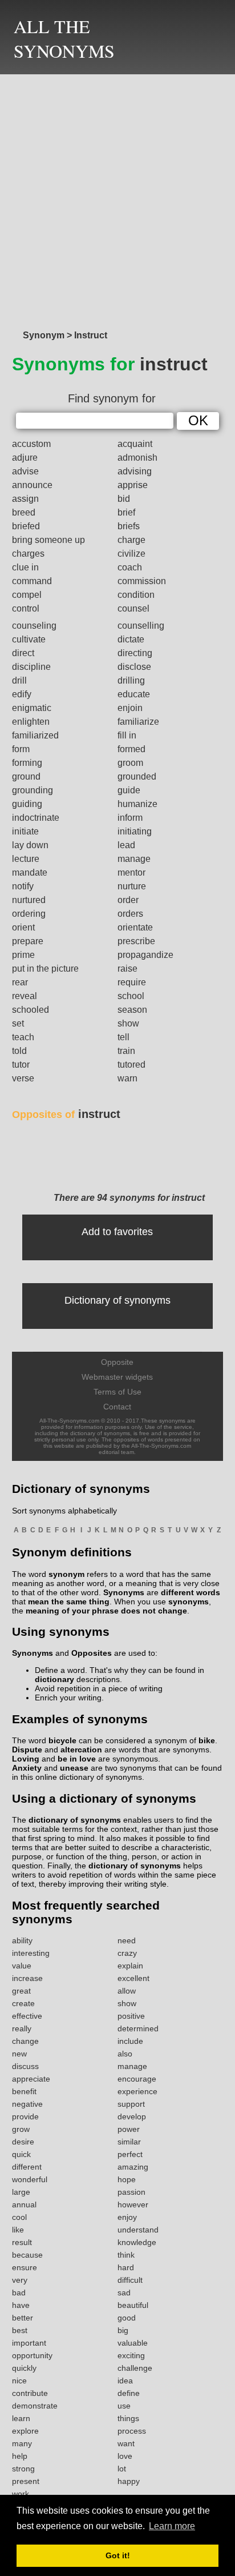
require (132, 982)
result (22, 2242)
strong (23, 2469)
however (133, 2204)
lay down (30, 845)
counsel (133, 608)
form (21, 749)
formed (131, 749)
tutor (21, 1065)
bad (19, 2293)
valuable (133, 2343)
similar (129, 2142)
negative (27, 2104)
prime (23, 955)
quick (21, 2154)
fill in (127, 735)
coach (130, 567)
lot (122, 2469)
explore (25, 2431)
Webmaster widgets (117, 1377)
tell (123, 1037)
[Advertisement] (117, 199)
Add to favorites (117, 1232)
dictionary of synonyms (75, 1820)
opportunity (32, 2355)
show (128, 1023)
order (128, 900)
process (132, 2431)
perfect (130, 2154)
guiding (27, 804)
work (21, 2494)
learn (21, 2418)
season (132, 1010)
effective (27, 2016)
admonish (137, 458)
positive (131, 2016)
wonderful (30, 2179)
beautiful (133, 2305)
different (27, 2167)
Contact (117, 1407)
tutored (131, 1065)
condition (136, 595)
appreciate (31, 2079)
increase (27, 1978)
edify (22, 694)
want (126, 2443)
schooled (31, 1010)
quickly (24, 2368)
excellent (133, 1978)
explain (130, 1966)
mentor (131, 872)
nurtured (29, 900)
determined (138, 2028)
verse (23, 1078)
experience (137, 2091)
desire (23, 2142)
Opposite (117, 1362)
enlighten (31, 722)
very (20, 2280)
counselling (141, 626)
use (124, 2406)
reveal (25, 996)
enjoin (130, 708)
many (22, 2443)
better (23, 2318)
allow (127, 1991)
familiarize (138, 722)
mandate (30, 872)
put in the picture (45, 969)
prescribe (136, 941)
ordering (29, 914)
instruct (66, 1114)
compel (27, 595)
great (21, 1991)
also (125, 2054)
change (25, 2041)
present (26, 2481)
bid (124, 499)
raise (127, 969)
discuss (25, 2066)
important (29, 2343)
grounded (137, 776)
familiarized (35, 735)
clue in (25, 567)
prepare (28, 941)
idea (125, 2381)
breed (24, 512)
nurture (132, 886)
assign (25, 499)
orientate (135, 927)
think (126, 2255)
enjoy (127, 2217)
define (129, 2393)
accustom (31, 444)
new (19, 2054)
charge (131, 540)
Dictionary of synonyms (117, 1300)
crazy (127, 1953)
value (22, 1966)
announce (32, 485)
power (129, 2129)
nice (19, 2381)
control (26, 608)
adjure (25, 458)
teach (23, 1037)
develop (132, 2116)
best (20, 2330)
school (131, 996)
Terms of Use (117, 1392)
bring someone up (48, 540)
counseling (34, 626)
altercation (81, 1750)
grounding (33, 790)
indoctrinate (36, 818)
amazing (133, 2167)
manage (134, 859)
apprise (133, 485)
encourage (137, 2079)
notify (23, 886)
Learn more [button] (172, 2526)
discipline (31, 667)
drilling (131, 680)
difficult (130, 2280)
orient (23, 927)
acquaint (135, 444)
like (18, 2230)
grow (21, 2129)
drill (19, 680)
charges (28, 554)
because (27, 2255)
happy (129, 2481)
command (32, 581)
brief (126, 512)
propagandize (145, 955)
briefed (26, 526)
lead (126, 845)
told (19, 1051)
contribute (30, 2393)
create (23, 2003)
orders (130, 914)
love (125, 2456)
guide (129, 790)
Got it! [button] (118, 2555)
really (22, 2028)
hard (126, 2267)
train (126, 1051)
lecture (26, 859)
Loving (26, 1759)
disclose (134, 667)
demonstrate (35, 2406)
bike (207, 1740)
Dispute (27, 1750)
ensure (25, 2267)
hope (127, 2179)
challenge (135, 2368)
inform (130, 818)
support (131, 2104)
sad (124, 2293)
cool (19, 2217)
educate (134, 694)
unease (74, 1768)
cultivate (29, 639)
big (123, 2330)
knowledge (137, 2242)
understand (138, 2230)
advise (25, 471)
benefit (24, 2091)
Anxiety (27, 1768)
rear (20, 982)
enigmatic (32, 708)
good (127, 2318)
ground (26, 776)
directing (135, 653)
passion (131, 2192)
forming (27, 763)
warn (127, 1078)
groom (130, 763)
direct (23, 653)
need (127, 1940)
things (128, 2418)
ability (22, 1940)
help (20, 2456)
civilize (131, 554)
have (21, 2305)
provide (25, 2116)
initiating (135, 831)
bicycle (62, 1740)
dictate (131, 639)
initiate (25, 831)
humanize (137, 804)
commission (142, 581)
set (18, 1023)
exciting (131, 2355)
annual (24, 2204)
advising (135, 471)
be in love (77, 1759)
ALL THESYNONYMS (64, 38)
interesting (31, 1953)
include (130, 2041)
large (21, 2192)
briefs (129, 526)
